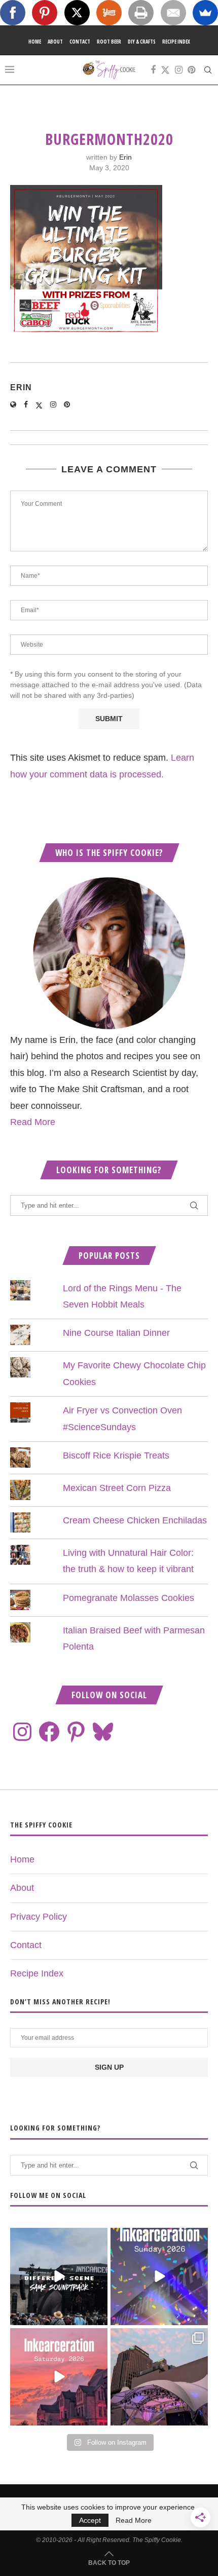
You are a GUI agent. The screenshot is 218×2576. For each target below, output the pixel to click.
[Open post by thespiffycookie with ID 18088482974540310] (59, 2276)
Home (35, 42)
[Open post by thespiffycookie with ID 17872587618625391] (159, 2276)
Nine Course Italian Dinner (116, 1333)
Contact (80, 42)
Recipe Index (176, 42)
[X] (77, 13)
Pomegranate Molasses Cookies (129, 1598)
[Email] (173, 13)
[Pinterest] (191, 70)
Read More (33, 1122)
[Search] (208, 70)
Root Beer (109, 42)
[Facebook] (153, 70)
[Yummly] (109, 13)
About (55, 42)
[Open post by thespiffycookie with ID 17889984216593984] (159, 2377)
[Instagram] (179, 70)
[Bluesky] (103, 1732)
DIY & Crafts (142, 42)
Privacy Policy (39, 1917)
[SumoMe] (205, 13)
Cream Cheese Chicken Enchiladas (135, 1520)
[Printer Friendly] (141, 13)
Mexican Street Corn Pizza (117, 1488)
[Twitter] (165, 70)
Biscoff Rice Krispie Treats (116, 1455)
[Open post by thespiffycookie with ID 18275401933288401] (59, 2377)
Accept (90, 2520)
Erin (125, 157)
